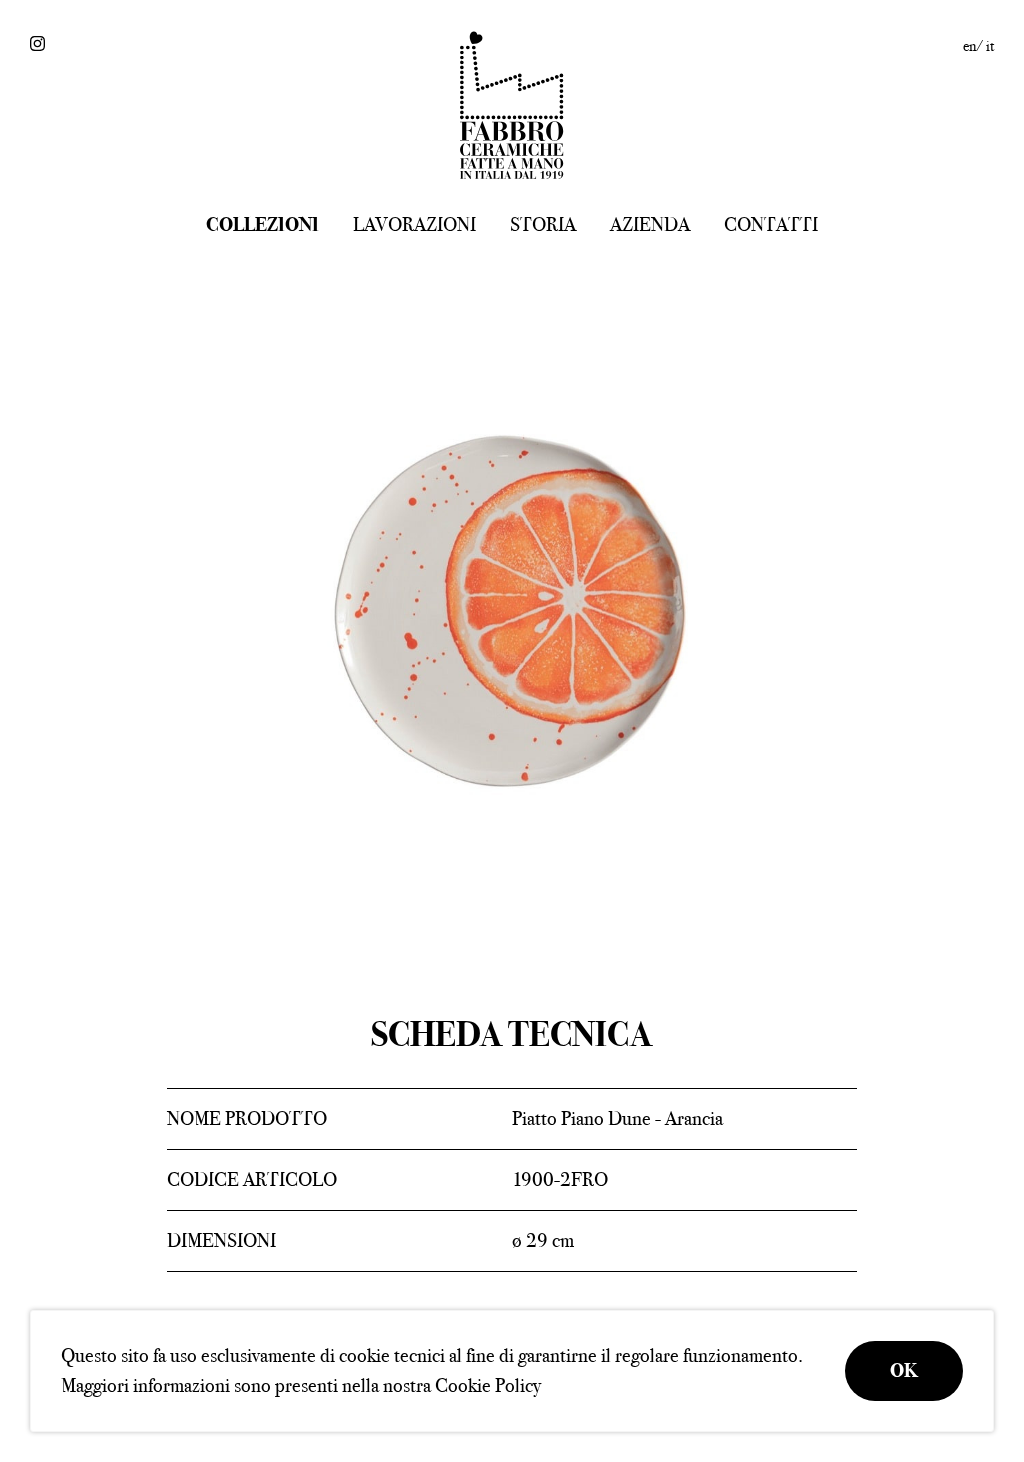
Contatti (771, 224)
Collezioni (262, 224)
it (990, 46)
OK (904, 1370)
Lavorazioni (414, 224)
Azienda (650, 224)
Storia (543, 224)
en (969, 46)
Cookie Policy (488, 1385)
